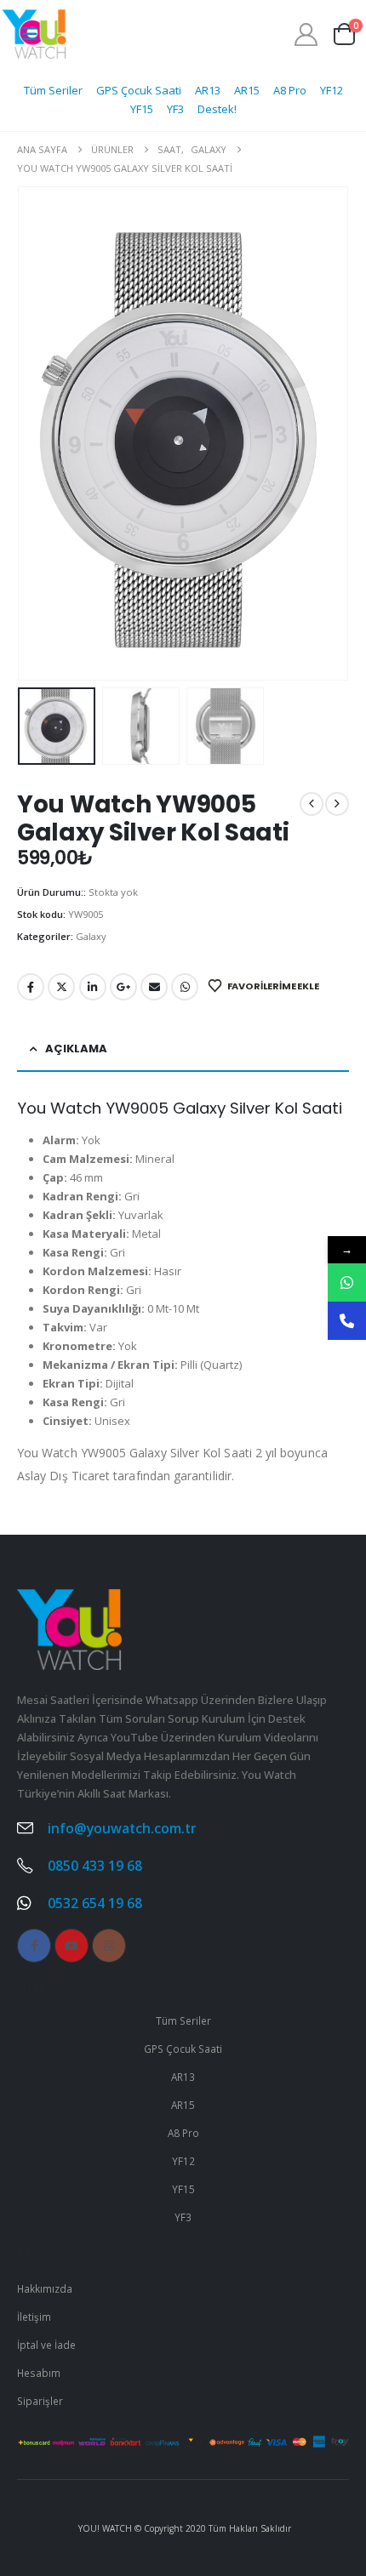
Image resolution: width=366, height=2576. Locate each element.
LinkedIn (93, 987)
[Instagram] (109, 1946)
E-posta (154, 987)
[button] (38, 434)
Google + (123, 987)
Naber (185, 987)
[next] (337, 804)
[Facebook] (34, 1946)
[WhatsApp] (347, 1282)
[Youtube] (71, 1946)
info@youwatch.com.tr (122, 1828)
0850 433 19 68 (95, 1866)
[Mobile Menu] (30, 34)
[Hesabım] (306, 34)
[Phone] (347, 1321)
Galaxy (91, 936)
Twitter (61, 987)
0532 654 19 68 (95, 1903)
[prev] (312, 804)
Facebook (31, 987)
